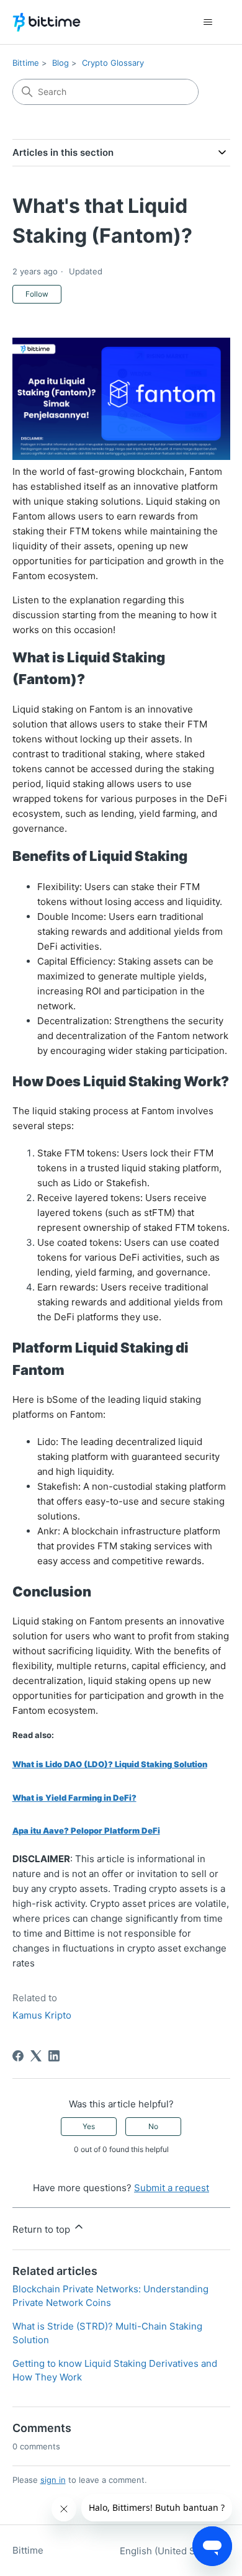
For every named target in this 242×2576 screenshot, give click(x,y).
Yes (89, 2126)
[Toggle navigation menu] (208, 22)
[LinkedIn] (54, 2056)
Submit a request (172, 2188)
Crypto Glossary (113, 63)
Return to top (43, 2229)
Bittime (26, 63)
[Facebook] (18, 2056)
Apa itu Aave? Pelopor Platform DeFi (86, 1831)
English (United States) (171, 2551)
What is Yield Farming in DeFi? (74, 1798)
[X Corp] (36, 2056)
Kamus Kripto (42, 2015)
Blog (60, 63)
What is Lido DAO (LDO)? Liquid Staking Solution (110, 1764)
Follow (37, 294)
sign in (53, 2480)
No (153, 2126)
